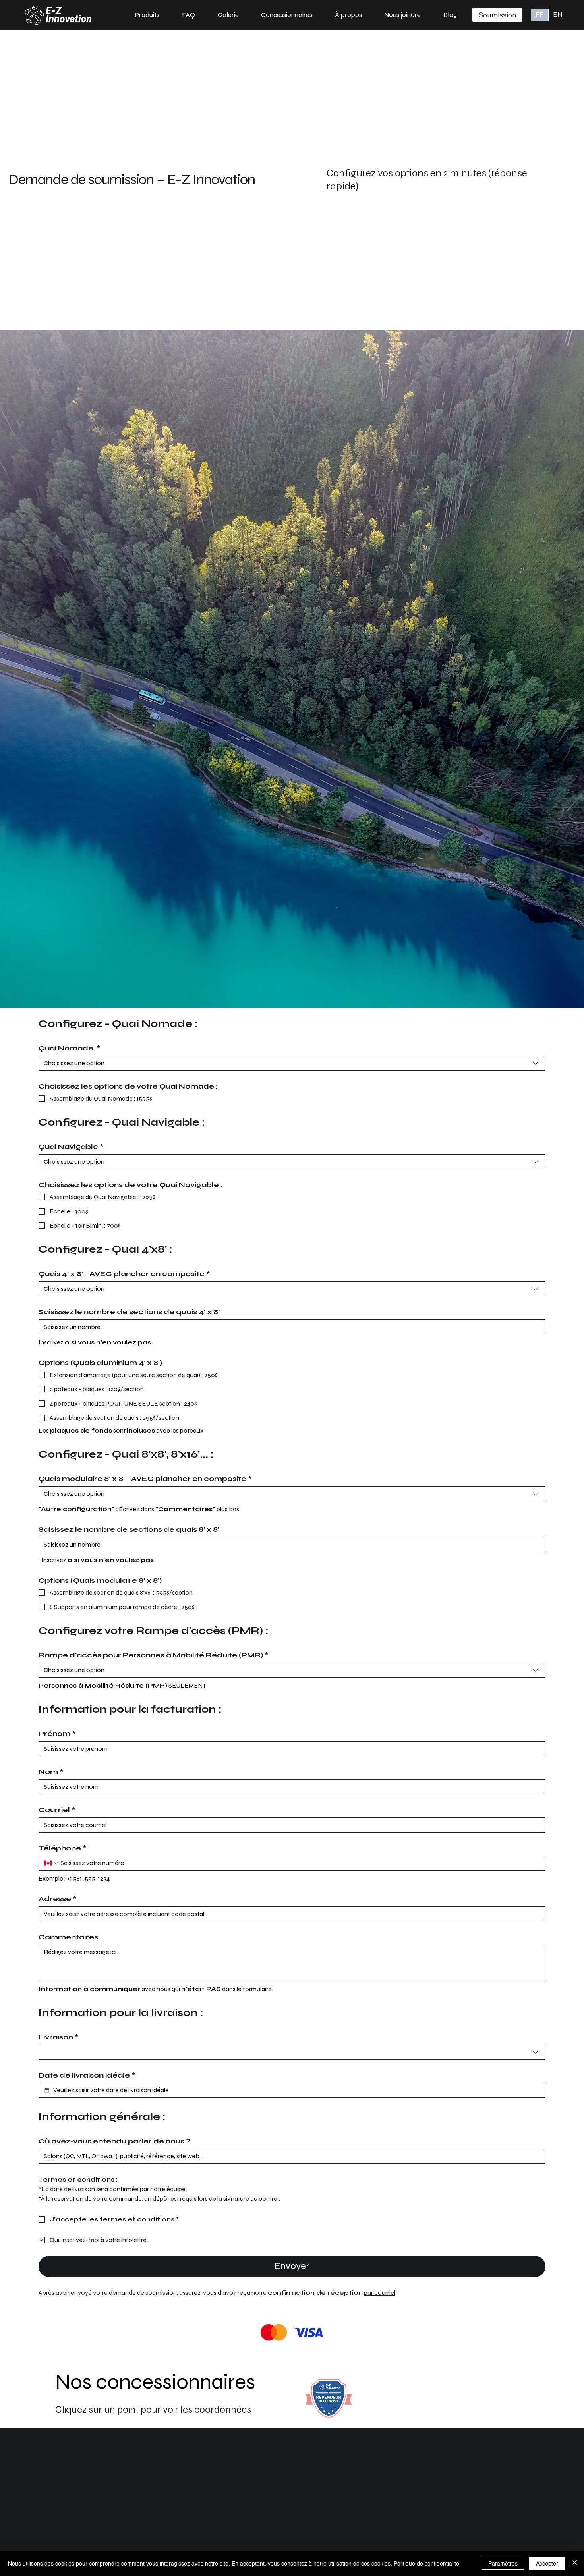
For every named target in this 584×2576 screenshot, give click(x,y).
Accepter (547, 2563)
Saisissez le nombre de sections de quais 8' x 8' (129, 1529)
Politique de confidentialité (426, 2563)
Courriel (57, 1810)
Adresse (58, 1899)
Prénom (57, 1734)
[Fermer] (574, 2563)
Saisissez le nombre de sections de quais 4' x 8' (129, 1312)
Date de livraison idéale (87, 2075)
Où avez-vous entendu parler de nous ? (114, 2141)
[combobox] (292, 1063)
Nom (51, 1772)
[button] (147, 15)
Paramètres (503, 2563)
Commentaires (68, 1937)
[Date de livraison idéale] (47, 2090)
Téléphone (63, 1848)
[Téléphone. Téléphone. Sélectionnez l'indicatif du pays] (51, 1863)
